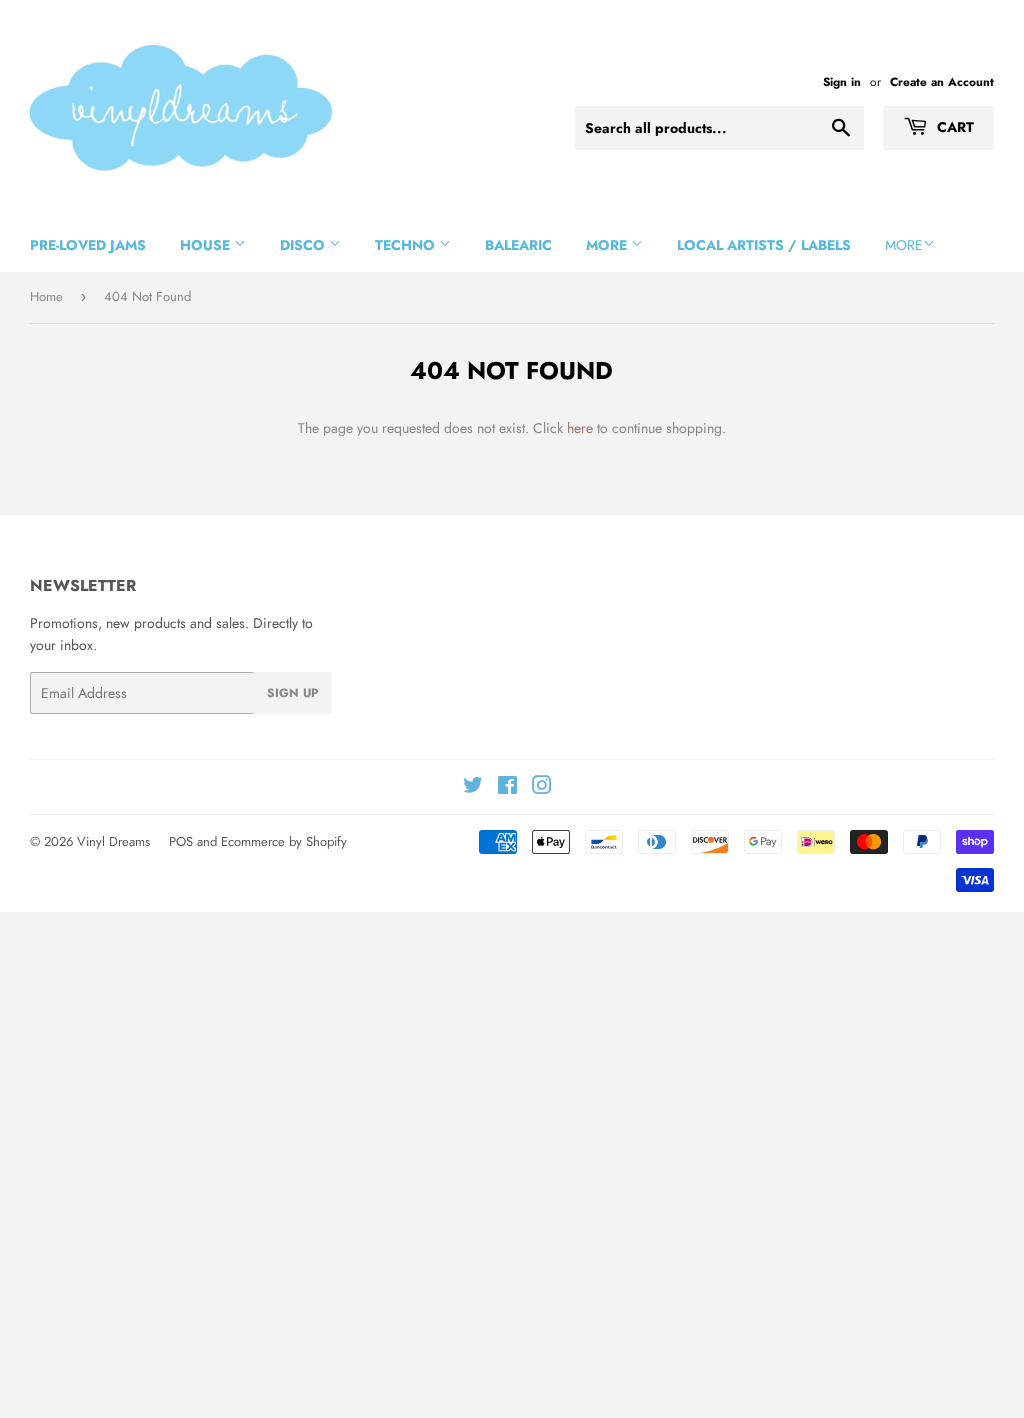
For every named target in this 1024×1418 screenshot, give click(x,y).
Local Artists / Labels (764, 245)
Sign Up (292, 693)
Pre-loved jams (88, 245)
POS (181, 841)
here (580, 428)
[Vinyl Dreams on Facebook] (507, 788)
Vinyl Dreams (113, 841)
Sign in (842, 81)
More (608, 245)
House (207, 245)
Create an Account (942, 81)
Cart (953, 127)
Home (46, 296)
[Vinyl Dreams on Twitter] (473, 788)
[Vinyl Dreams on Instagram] (542, 788)
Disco (304, 245)
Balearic (518, 245)
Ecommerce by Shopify (284, 841)
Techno (407, 245)
